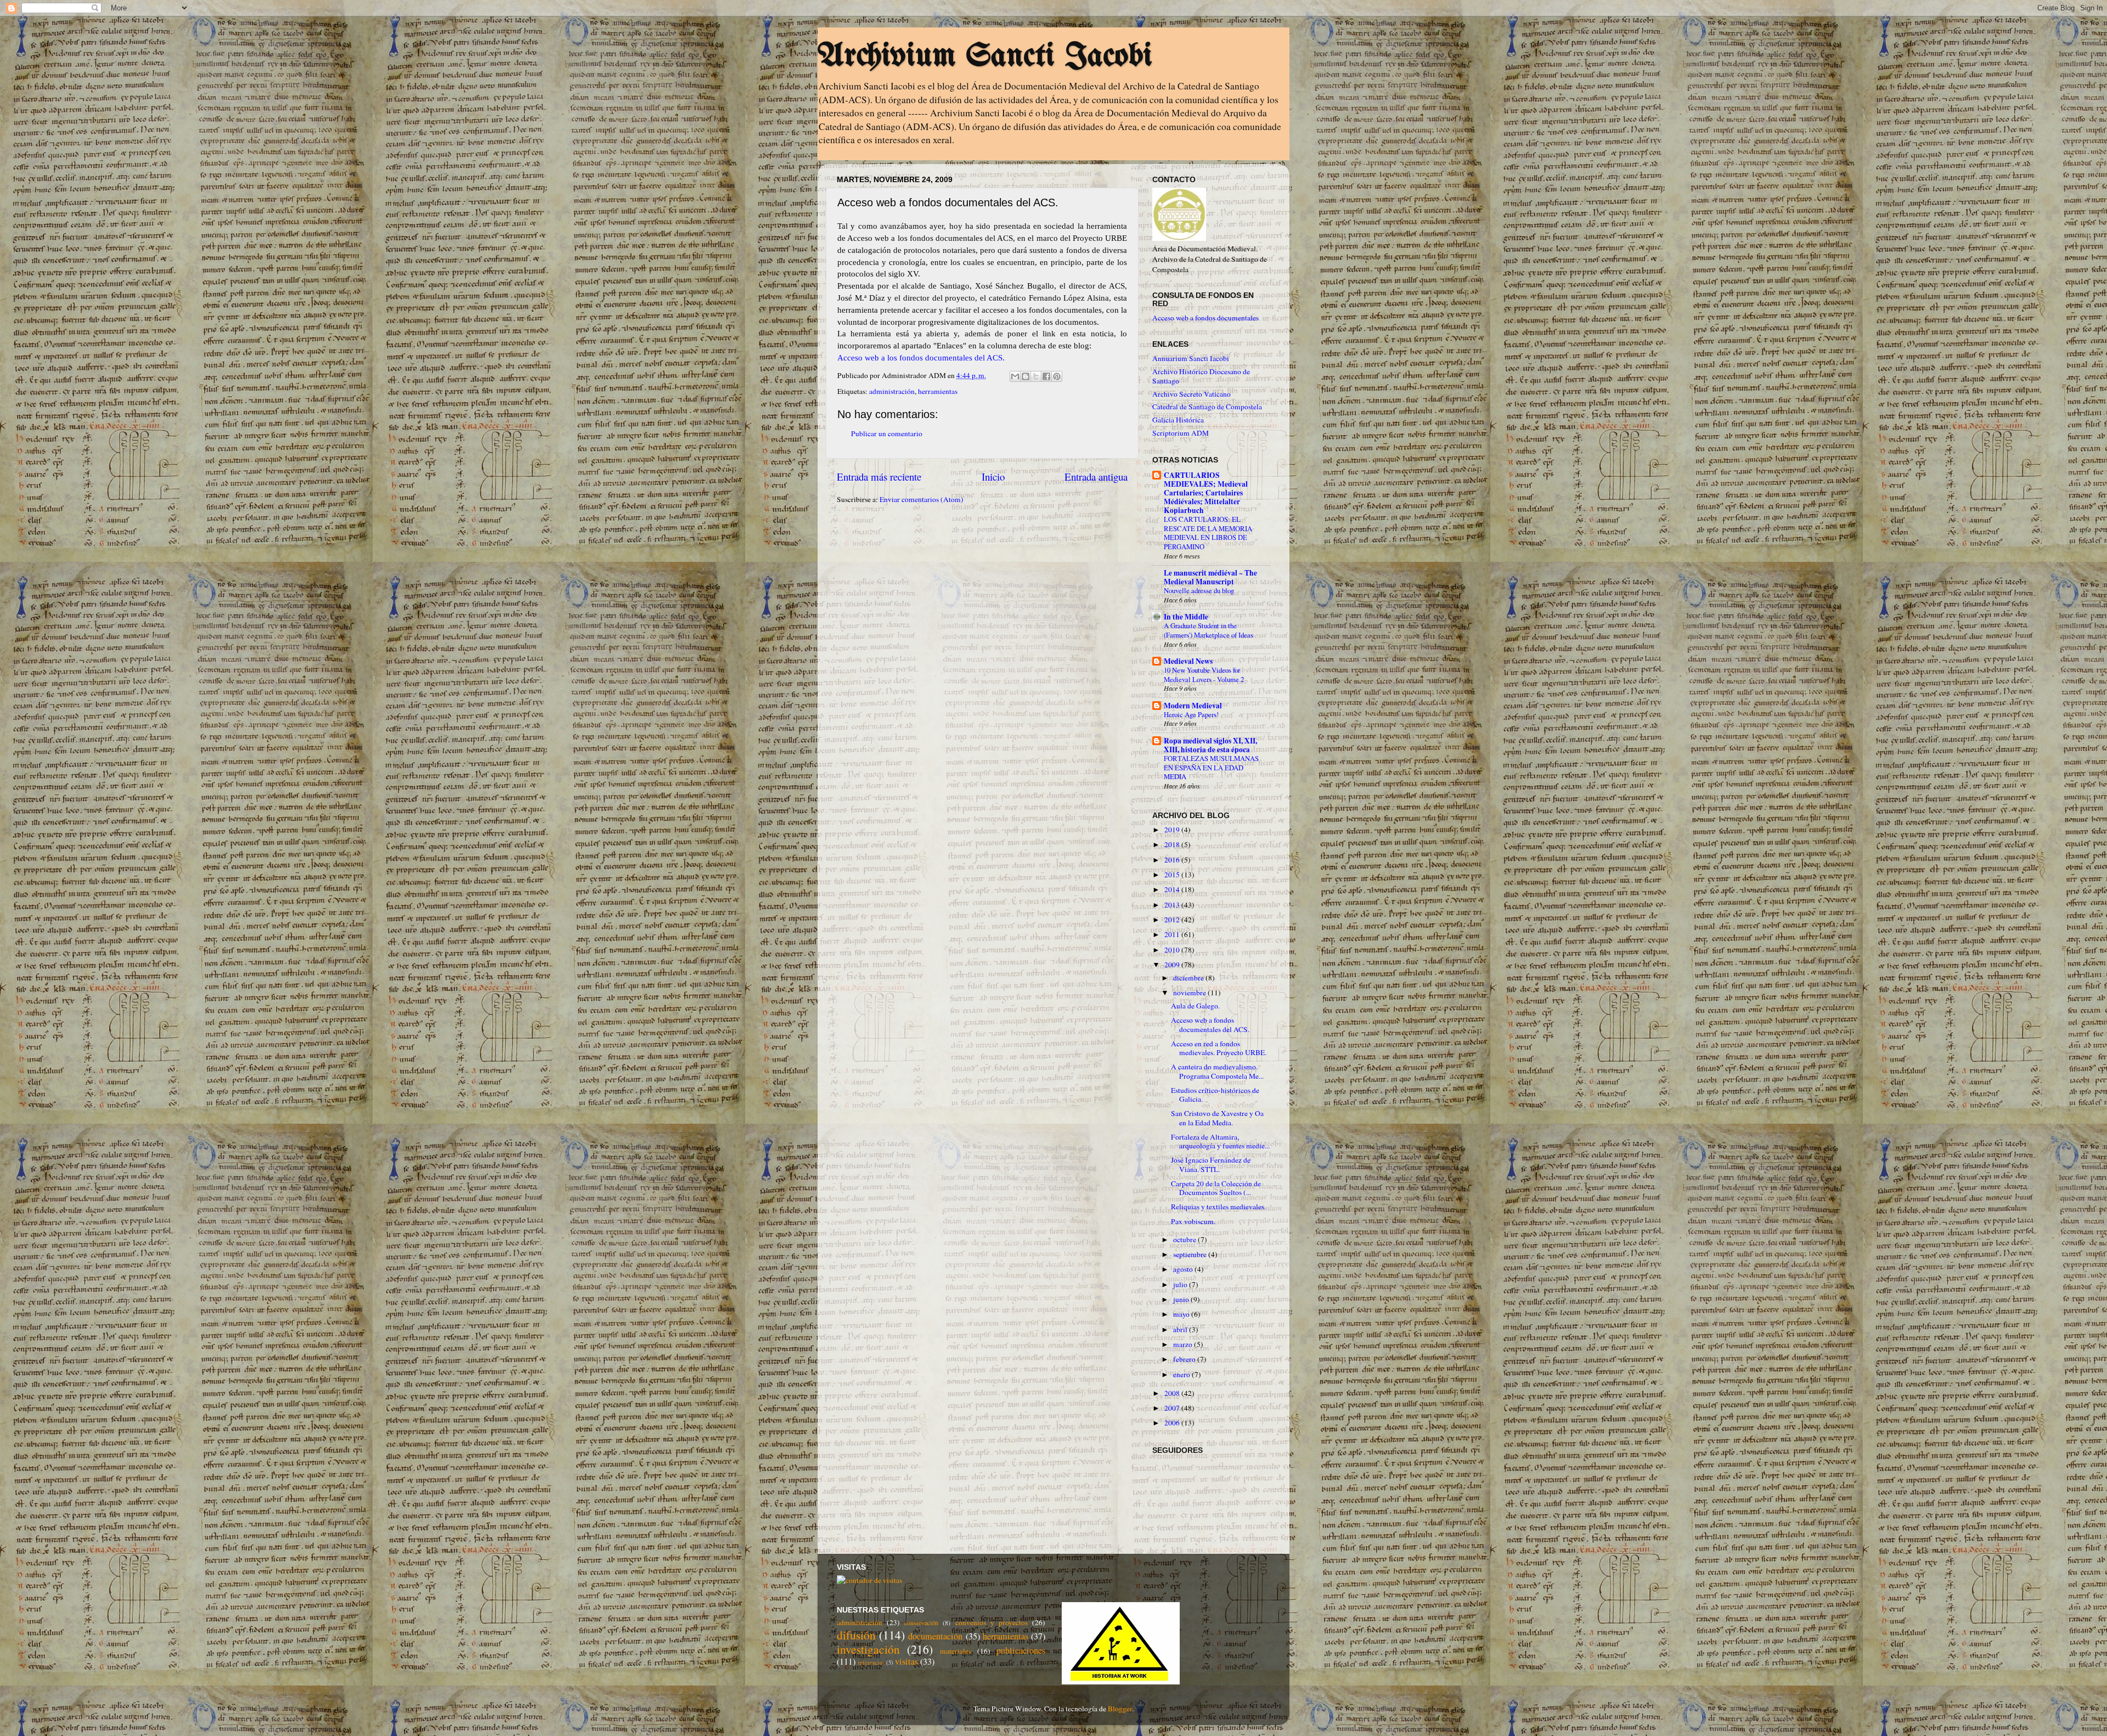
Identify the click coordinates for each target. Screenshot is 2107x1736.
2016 (1173, 860)
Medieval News (1188, 661)
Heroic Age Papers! (1191, 714)
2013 (1173, 905)
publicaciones (1021, 1650)
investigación (868, 1649)
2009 (1173, 965)
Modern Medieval (1193, 706)
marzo (1184, 1344)
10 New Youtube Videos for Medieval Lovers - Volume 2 (1204, 675)
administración (892, 391)
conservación (921, 1622)
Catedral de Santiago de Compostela (1207, 407)
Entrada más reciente (879, 477)
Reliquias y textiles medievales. (1218, 1207)
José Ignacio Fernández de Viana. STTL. (1211, 1164)
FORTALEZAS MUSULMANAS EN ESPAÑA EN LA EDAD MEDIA (1211, 767)
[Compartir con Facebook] (1046, 376)
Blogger (1120, 1709)
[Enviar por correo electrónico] (1015, 376)
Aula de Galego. (1195, 1006)
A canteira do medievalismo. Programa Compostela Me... (1217, 1071)
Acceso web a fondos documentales (1205, 318)
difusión (856, 1635)
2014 (1173, 889)
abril (1181, 1329)
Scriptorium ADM (1181, 433)
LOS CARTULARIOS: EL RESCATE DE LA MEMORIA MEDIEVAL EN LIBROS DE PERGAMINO (1208, 533)
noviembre (1190, 993)
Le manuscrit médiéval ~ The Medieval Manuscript (1210, 577)
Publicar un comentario (887, 433)
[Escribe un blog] (1026, 376)
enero (1182, 1374)
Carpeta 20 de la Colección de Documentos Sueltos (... (1216, 1188)
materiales (956, 1651)
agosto (1184, 1269)
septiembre (1191, 1254)
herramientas (938, 391)
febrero (1185, 1359)
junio (1182, 1299)
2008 (1173, 1393)
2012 (1173, 920)
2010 (1173, 950)
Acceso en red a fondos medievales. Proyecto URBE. (1219, 1048)
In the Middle (1186, 617)
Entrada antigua (1096, 477)
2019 (1173, 830)
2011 (1173, 934)
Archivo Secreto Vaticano (1191, 394)
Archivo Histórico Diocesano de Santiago (1201, 376)
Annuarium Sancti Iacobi (1191, 358)
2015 (1173, 875)
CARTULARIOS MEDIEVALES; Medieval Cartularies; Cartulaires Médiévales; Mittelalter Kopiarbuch (1206, 493)
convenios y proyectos (991, 1622)
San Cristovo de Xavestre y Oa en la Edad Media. (1217, 1118)
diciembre (1189, 978)
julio (1181, 1284)
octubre (1185, 1239)
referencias (871, 1662)
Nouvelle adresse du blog (1199, 590)
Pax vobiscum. (1193, 1221)
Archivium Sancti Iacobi (985, 57)
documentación (935, 1636)
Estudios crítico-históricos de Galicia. (1215, 1095)
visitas (906, 1661)
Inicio (993, 477)
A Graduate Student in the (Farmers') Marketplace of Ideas (1209, 630)
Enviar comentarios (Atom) (922, 499)
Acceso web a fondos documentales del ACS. (1210, 1024)
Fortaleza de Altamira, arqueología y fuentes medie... (1220, 1141)
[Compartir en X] (1036, 376)
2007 (1173, 1408)
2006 (1173, 1423)
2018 (1173, 844)
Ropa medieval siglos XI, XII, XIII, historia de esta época (1210, 745)
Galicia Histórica (1178, 420)
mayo (1182, 1314)
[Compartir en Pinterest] (1057, 376)
